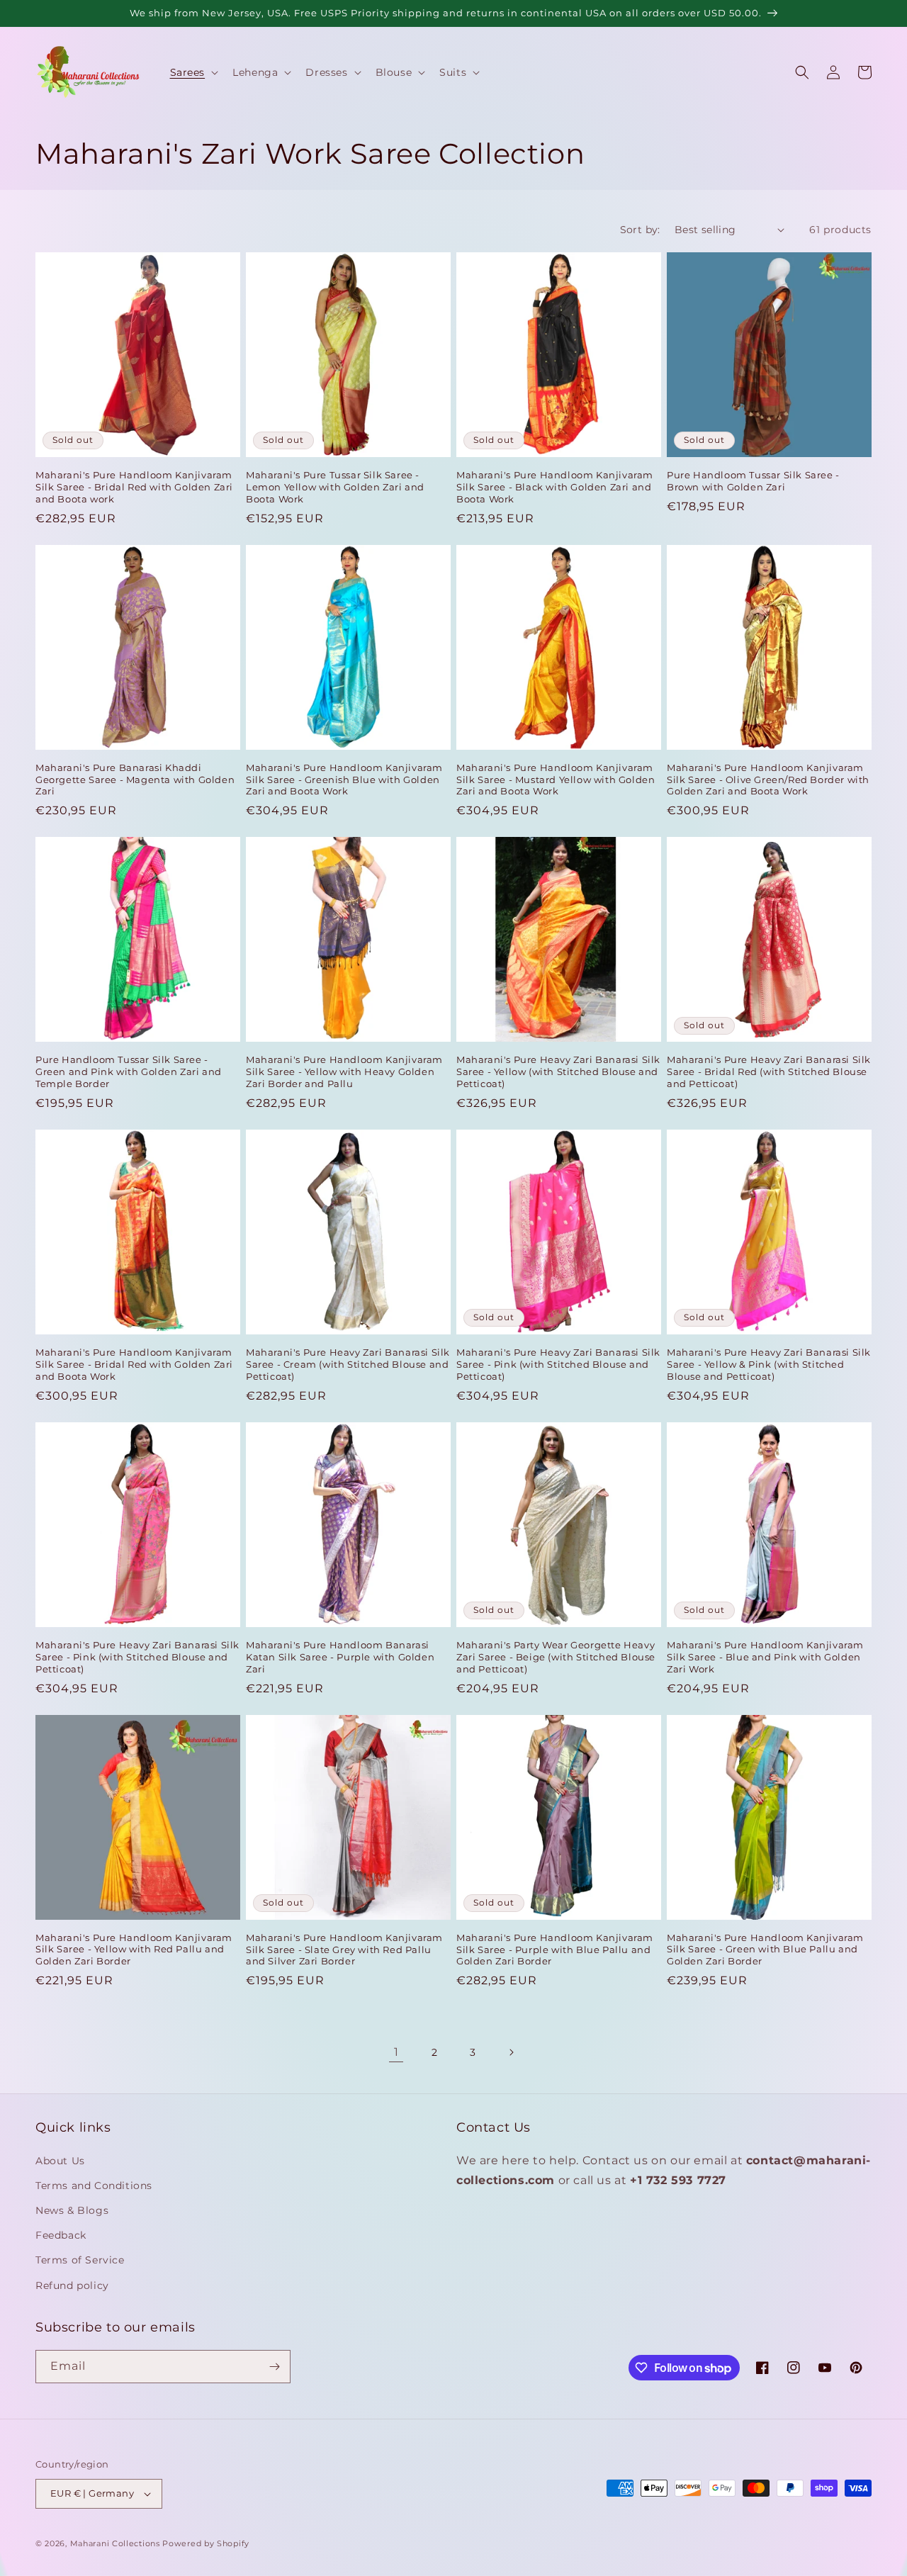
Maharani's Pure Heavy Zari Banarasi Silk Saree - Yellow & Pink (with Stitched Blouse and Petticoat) (769, 1364)
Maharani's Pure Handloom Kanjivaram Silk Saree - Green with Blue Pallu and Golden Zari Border (765, 1950)
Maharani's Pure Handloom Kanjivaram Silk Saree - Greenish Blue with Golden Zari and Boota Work (344, 780)
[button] (193, 72)
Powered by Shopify (206, 2543)
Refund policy (72, 2285)
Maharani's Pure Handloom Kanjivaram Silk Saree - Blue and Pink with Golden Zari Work (765, 1657)
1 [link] (396, 2052)
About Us (60, 2161)
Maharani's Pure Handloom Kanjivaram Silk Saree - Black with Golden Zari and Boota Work (555, 487)
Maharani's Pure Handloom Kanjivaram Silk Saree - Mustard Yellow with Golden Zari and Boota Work (556, 780)
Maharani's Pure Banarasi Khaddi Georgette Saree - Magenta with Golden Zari (135, 780)
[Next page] (511, 2052)
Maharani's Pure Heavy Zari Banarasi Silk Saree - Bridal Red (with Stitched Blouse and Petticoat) (769, 1072)
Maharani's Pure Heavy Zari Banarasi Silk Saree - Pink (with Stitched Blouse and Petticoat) (558, 1364)
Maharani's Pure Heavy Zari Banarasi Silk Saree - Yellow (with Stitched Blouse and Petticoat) (558, 1072)
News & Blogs (72, 2210)
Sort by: (640, 230)
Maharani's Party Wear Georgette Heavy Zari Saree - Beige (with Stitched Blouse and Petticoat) (556, 1657)
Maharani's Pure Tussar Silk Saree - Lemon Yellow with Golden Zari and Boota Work (335, 487)
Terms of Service (80, 2260)
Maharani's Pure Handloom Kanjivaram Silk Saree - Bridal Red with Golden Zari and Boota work (134, 487)
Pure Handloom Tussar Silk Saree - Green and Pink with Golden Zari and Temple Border (129, 1072)
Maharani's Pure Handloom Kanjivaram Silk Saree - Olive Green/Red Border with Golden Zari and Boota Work (768, 780)
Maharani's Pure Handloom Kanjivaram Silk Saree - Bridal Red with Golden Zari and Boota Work (134, 1364)
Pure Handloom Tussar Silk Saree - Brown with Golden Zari (753, 481)
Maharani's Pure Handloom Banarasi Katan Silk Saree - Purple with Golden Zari (340, 1657)
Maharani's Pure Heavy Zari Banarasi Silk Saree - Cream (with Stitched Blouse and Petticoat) (348, 1364)
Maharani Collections (115, 2543)
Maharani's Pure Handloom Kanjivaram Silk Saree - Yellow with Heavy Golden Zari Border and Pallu (344, 1072)
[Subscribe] (274, 2367)
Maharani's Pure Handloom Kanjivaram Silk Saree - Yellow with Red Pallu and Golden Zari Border (134, 1950)
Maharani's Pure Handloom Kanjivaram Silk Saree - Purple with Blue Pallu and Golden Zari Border (555, 1950)
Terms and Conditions (94, 2186)
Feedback (61, 2235)
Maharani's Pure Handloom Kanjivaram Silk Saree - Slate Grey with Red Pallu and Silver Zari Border (344, 1950)
